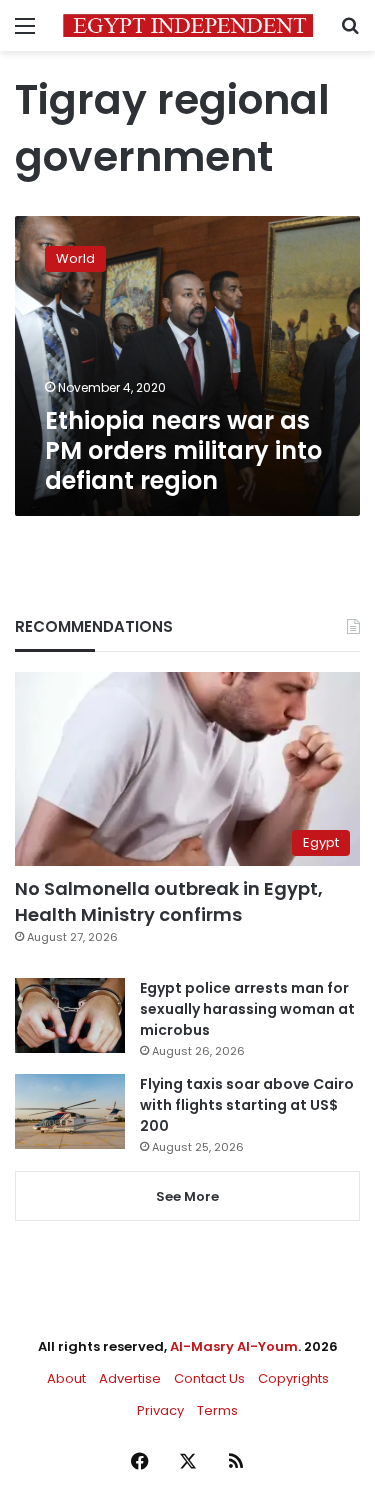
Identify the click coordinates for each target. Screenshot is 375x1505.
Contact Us (209, 1378)
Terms (217, 1410)
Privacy (160, 1410)
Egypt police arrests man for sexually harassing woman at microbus (247, 1009)
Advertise (130, 1378)
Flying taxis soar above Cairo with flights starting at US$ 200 (247, 1105)
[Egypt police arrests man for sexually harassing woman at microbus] (70, 1015)
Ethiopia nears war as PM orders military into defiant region (183, 450)
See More (187, 1196)
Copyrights (293, 1378)
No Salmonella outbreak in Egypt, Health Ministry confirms (169, 901)
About (66, 1378)
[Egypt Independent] (188, 25)
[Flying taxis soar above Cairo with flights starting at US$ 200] (70, 1111)
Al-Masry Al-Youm (234, 1346)
